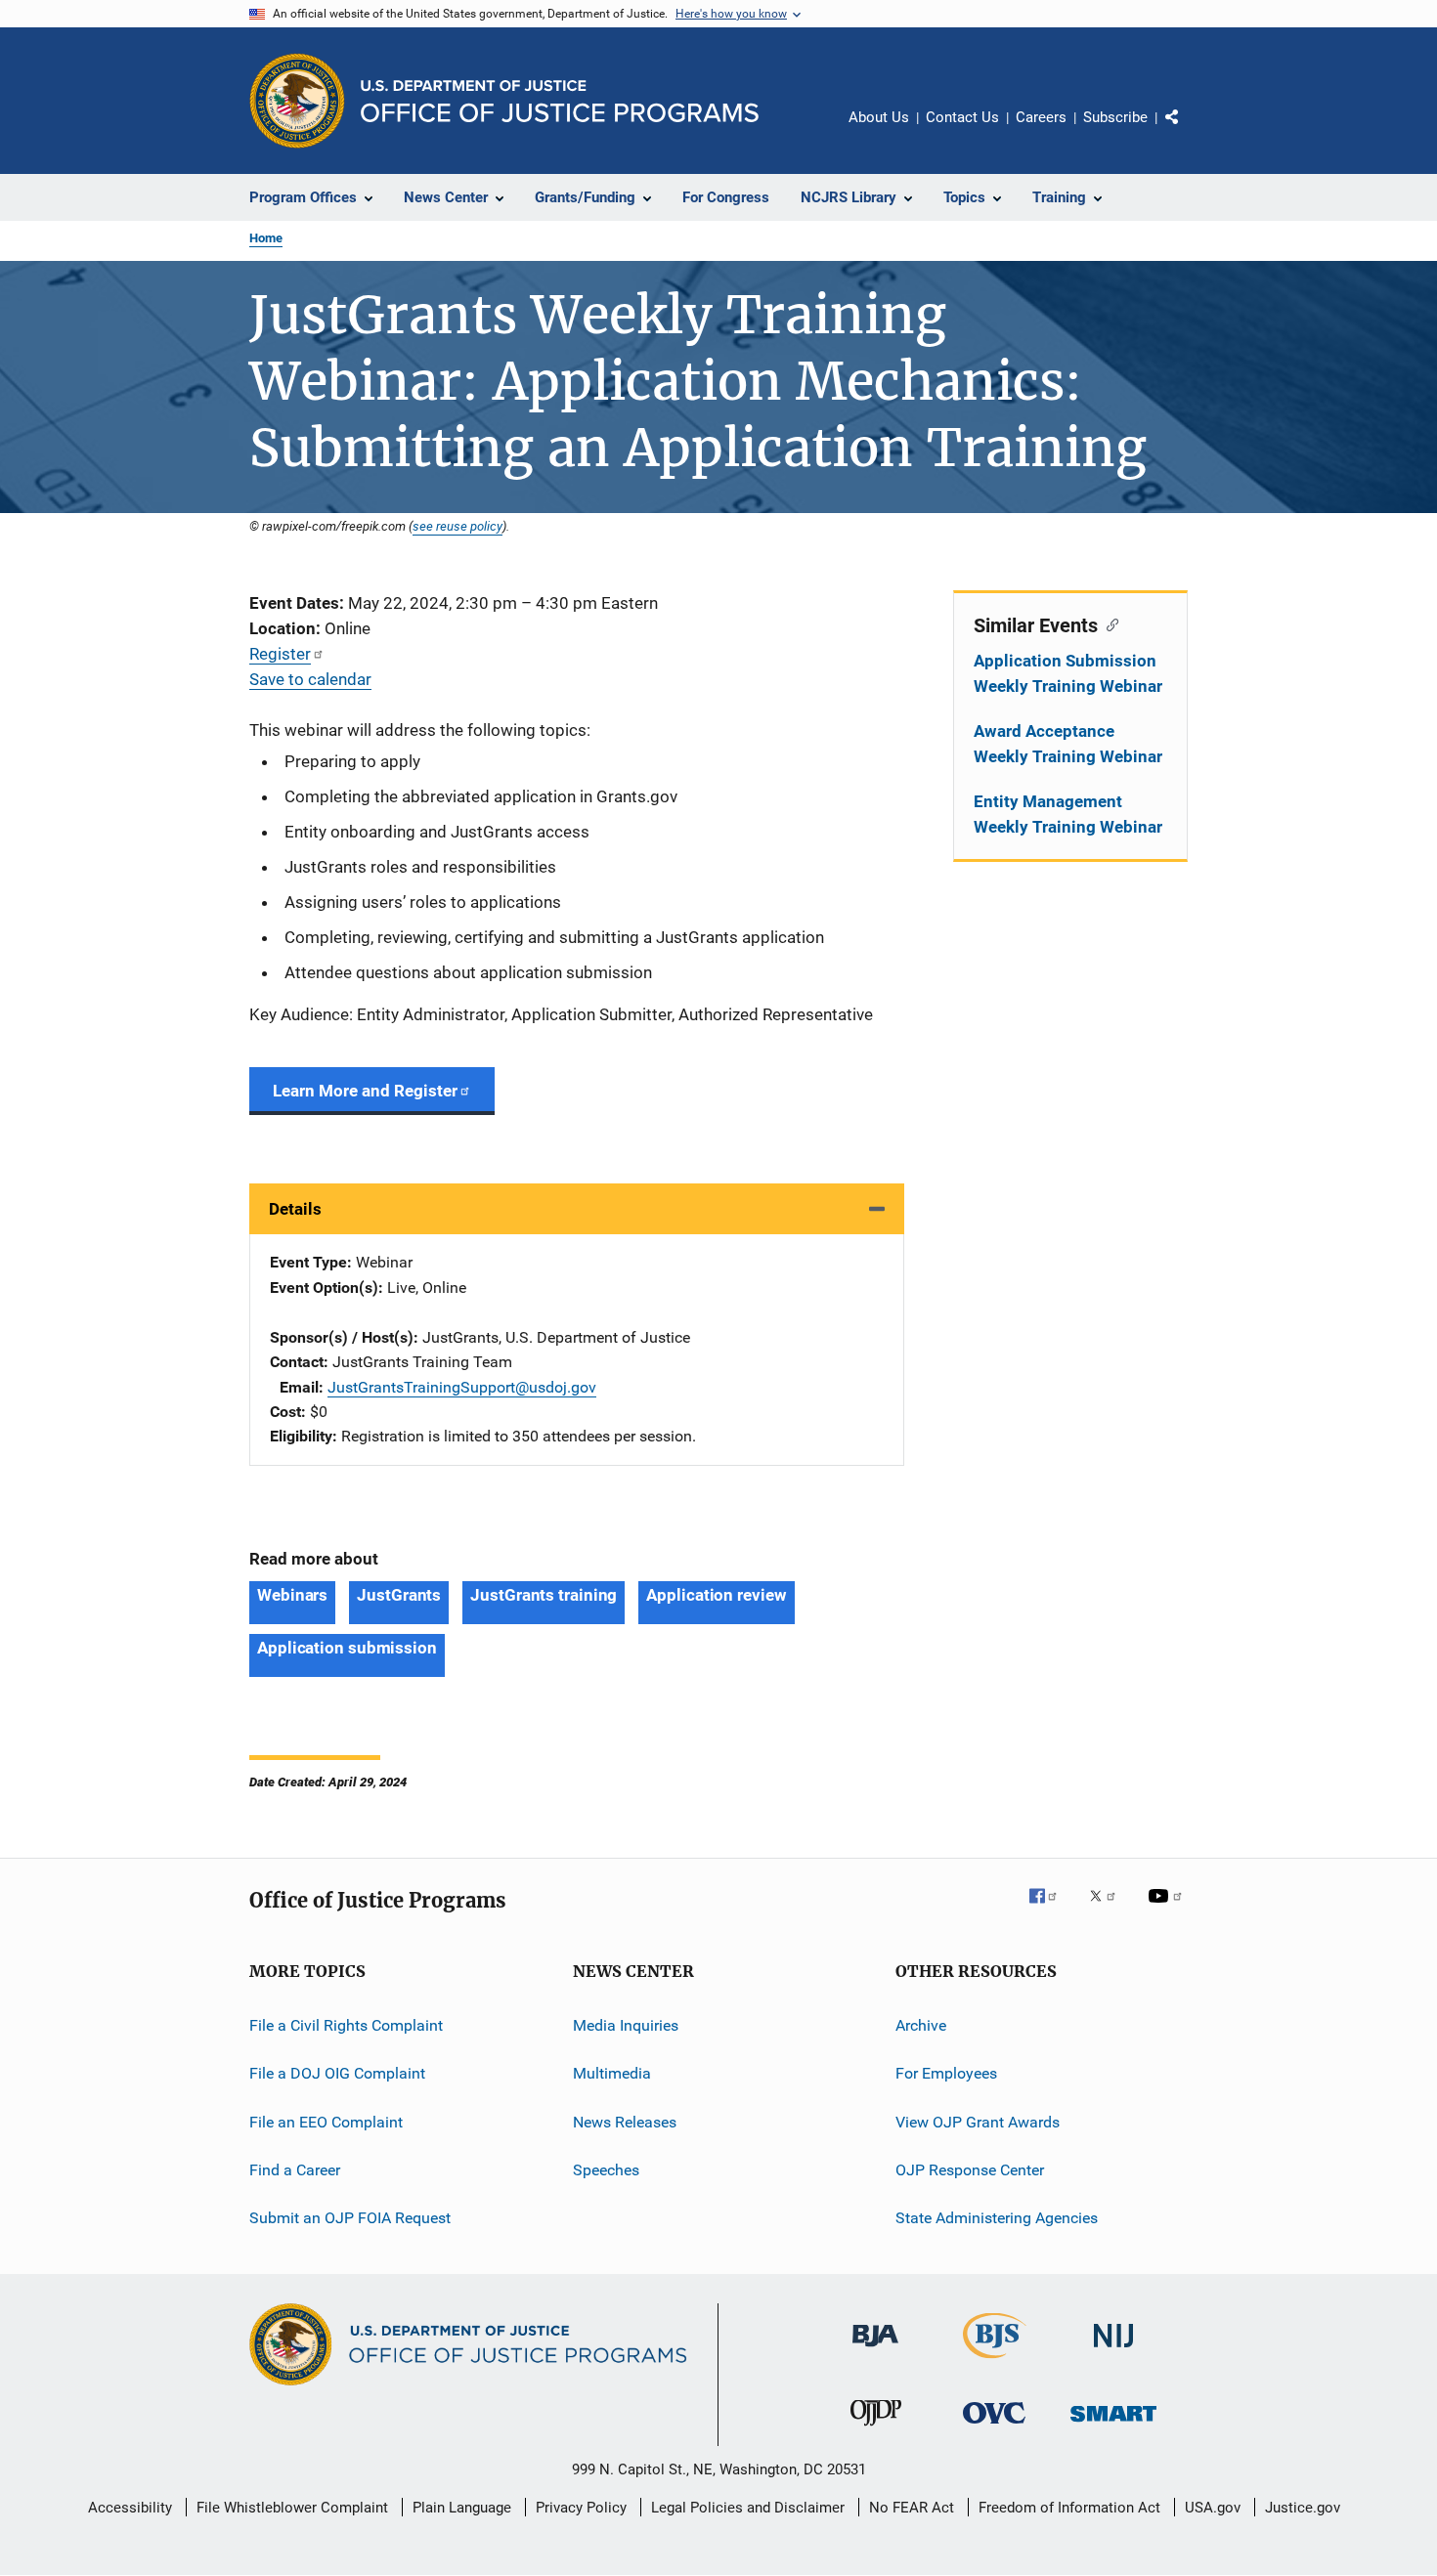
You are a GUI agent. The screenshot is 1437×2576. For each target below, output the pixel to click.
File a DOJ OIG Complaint (337, 2073)
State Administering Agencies (997, 2218)
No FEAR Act (912, 2508)
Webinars (292, 1595)
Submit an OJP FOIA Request (350, 2218)
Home (266, 238)
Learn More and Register (365, 1091)
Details (295, 1209)
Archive (921, 2025)
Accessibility (130, 2508)
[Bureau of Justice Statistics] (995, 2362)
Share (1188, 131)
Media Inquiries (626, 2025)
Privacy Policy (581, 2508)
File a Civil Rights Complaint (346, 2025)
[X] (1110, 1910)
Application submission (347, 1648)
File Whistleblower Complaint (292, 2508)
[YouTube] (1168, 1910)
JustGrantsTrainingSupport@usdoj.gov (462, 1387)
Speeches (606, 2170)
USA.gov (1213, 2508)
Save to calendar (310, 679)
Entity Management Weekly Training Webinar (1068, 814)
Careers (1041, 117)
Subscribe (1115, 117)
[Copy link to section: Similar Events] (1108, 623)
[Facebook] (1051, 1910)
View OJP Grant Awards (978, 2121)
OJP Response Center (970, 2170)
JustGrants (399, 1595)
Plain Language (462, 2508)
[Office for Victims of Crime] (994, 2427)
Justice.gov (1303, 2508)
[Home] (560, 101)
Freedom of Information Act (1069, 2508)
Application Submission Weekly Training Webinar (1068, 673)
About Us (879, 117)
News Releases (625, 2121)
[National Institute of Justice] (1113, 2351)
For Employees (946, 2073)
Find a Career (295, 2170)
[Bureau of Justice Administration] (875, 2350)
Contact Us (962, 117)
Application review (716, 1595)
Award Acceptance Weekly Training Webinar (1068, 744)
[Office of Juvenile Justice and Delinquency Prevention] (876, 2429)
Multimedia (612, 2073)
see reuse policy (457, 526)
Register (280, 654)
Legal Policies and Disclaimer (748, 2508)
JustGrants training (544, 1595)
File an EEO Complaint (326, 2121)
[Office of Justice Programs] (297, 101)
